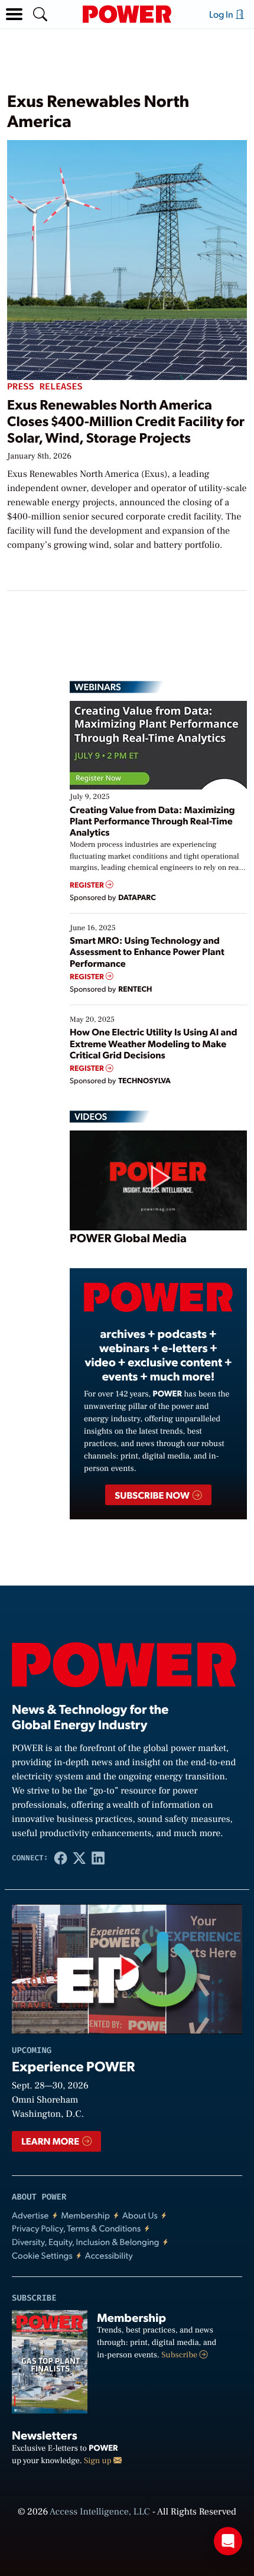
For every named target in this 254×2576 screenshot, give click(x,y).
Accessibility (109, 2255)
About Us (140, 2215)
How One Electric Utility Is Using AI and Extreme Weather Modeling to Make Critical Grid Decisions (154, 1043)
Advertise (30, 2215)
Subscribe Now (153, 1495)
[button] (14, 14)
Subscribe (180, 2355)
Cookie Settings (42, 2255)
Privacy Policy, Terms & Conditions (76, 2228)
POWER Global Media (128, 1237)
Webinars (98, 687)
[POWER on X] (80, 1858)
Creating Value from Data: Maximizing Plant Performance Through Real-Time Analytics (152, 821)
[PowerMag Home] (127, 14)
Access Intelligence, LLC (100, 2512)
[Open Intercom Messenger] (228, 2541)
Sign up (99, 2461)
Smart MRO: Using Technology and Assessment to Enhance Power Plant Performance (147, 951)
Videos (91, 1116)
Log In (222, 14)
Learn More (51, 2141)
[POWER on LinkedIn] (98, 1858)
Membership (85, 2215)
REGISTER (88, 885)
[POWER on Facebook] (61, 1858)
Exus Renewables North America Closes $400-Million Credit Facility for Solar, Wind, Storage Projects (126, 420)
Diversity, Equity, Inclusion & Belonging (86, 2242)
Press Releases (45, 387)
